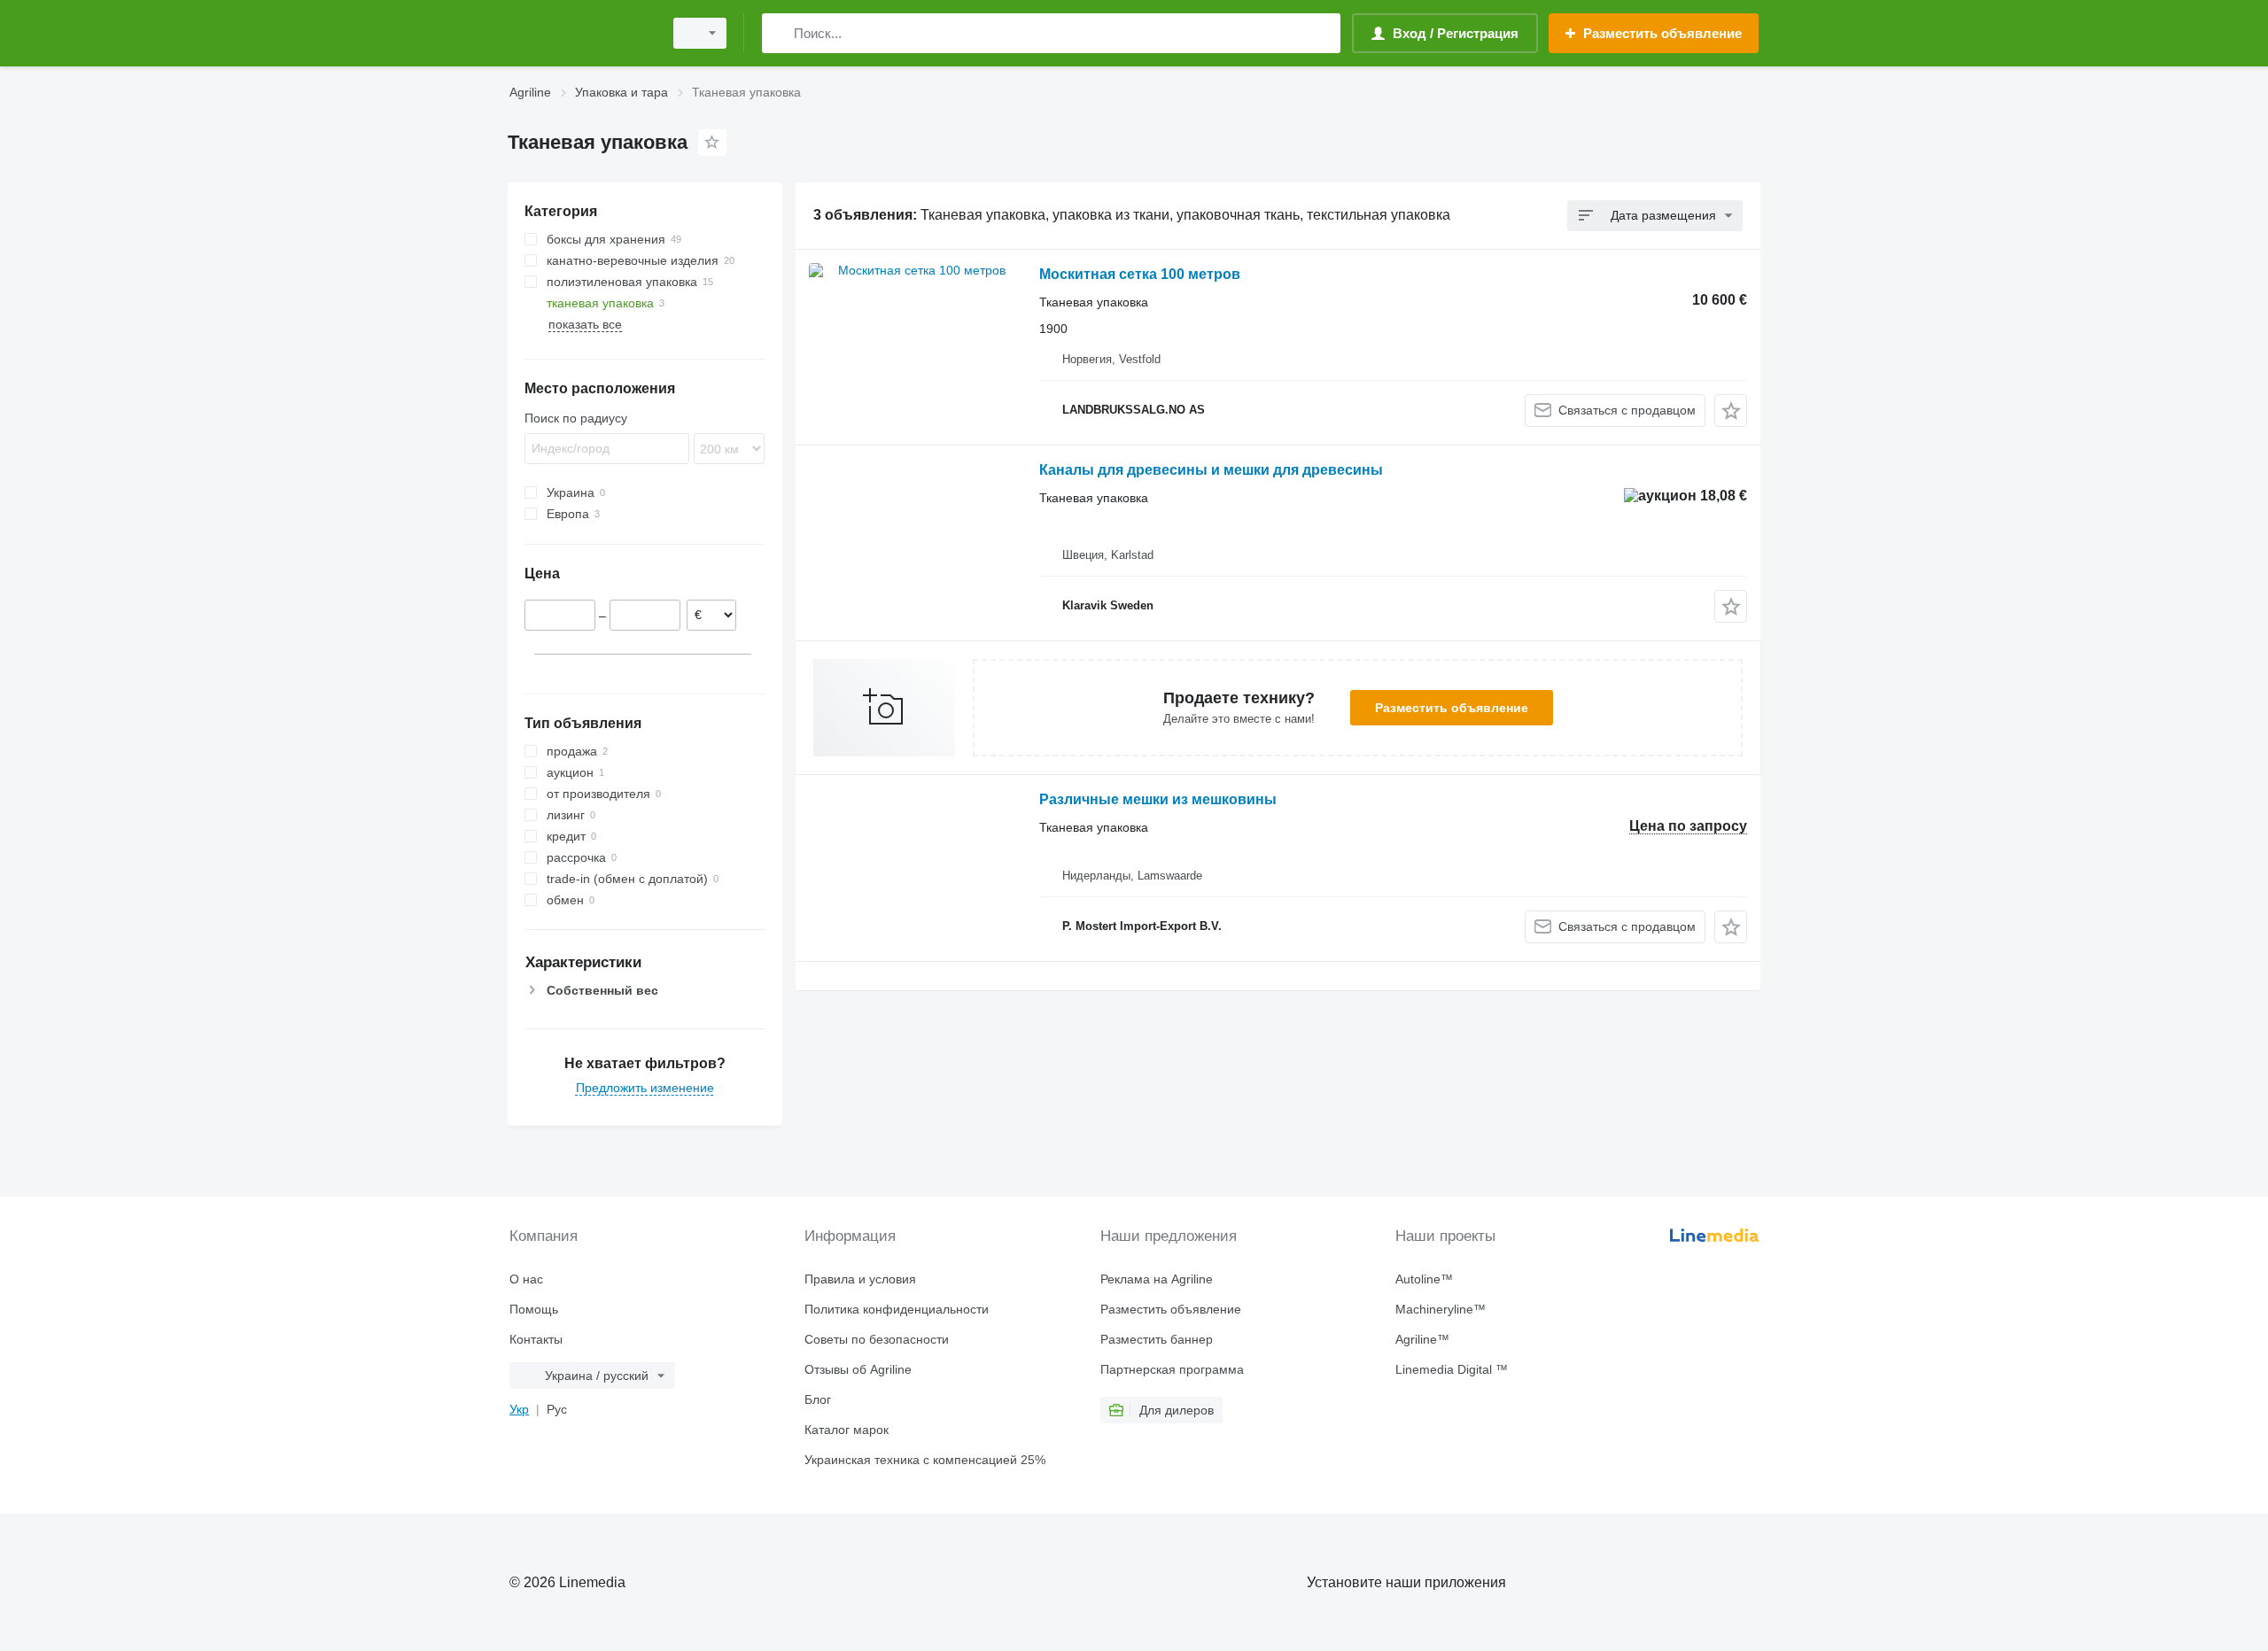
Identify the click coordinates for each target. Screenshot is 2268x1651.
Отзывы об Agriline (858, 1369)
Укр (519, 1409)
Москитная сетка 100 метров (1140, 274)
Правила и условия (860, 1279)
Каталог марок (847, 1430)
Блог (818, 1399)
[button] (1731, 411)
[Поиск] (779, 33)
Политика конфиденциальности (897, 1309)
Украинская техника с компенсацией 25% (925, 1460)
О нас (526, 1279)
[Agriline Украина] (580, 33)
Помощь (534, 1309)
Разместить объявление (1452, 708)
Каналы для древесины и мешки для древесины (1211, 470)
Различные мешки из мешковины (1158, 799)
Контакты (536, 1339)
